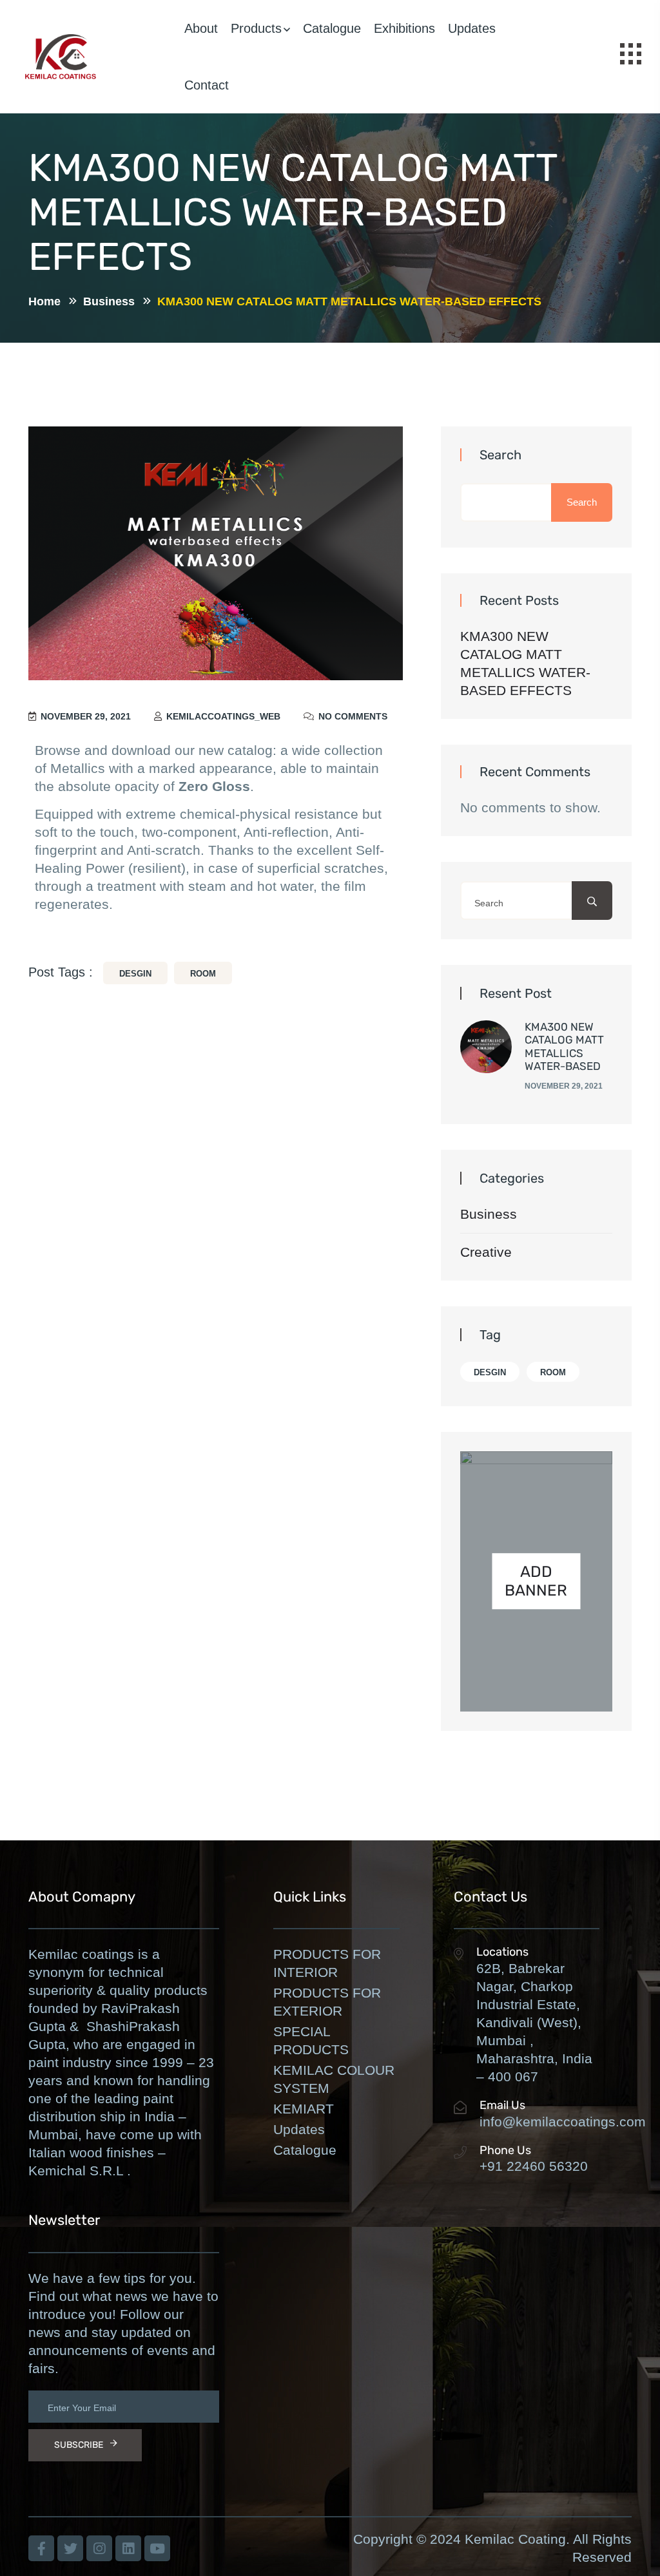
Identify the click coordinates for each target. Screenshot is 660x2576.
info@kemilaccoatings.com (563, 2122)
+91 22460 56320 (534, 2166)
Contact (207, 85)
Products (256, 28)
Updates (472, 28)
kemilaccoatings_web (222, 716)
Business (489, 1214)
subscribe (79, 2445)
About (201, 28)
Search (500, 455)
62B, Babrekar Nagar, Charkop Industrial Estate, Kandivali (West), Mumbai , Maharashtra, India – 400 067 (534, 2022)
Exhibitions (404, 28)
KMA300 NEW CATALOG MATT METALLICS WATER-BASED (564, 1046)
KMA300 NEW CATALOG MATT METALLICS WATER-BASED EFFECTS (525, 663)
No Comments (352, 716)
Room (203, 974)
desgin (135, 974)
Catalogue (332, 28)
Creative (486, 1252)
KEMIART (304, 2109)
